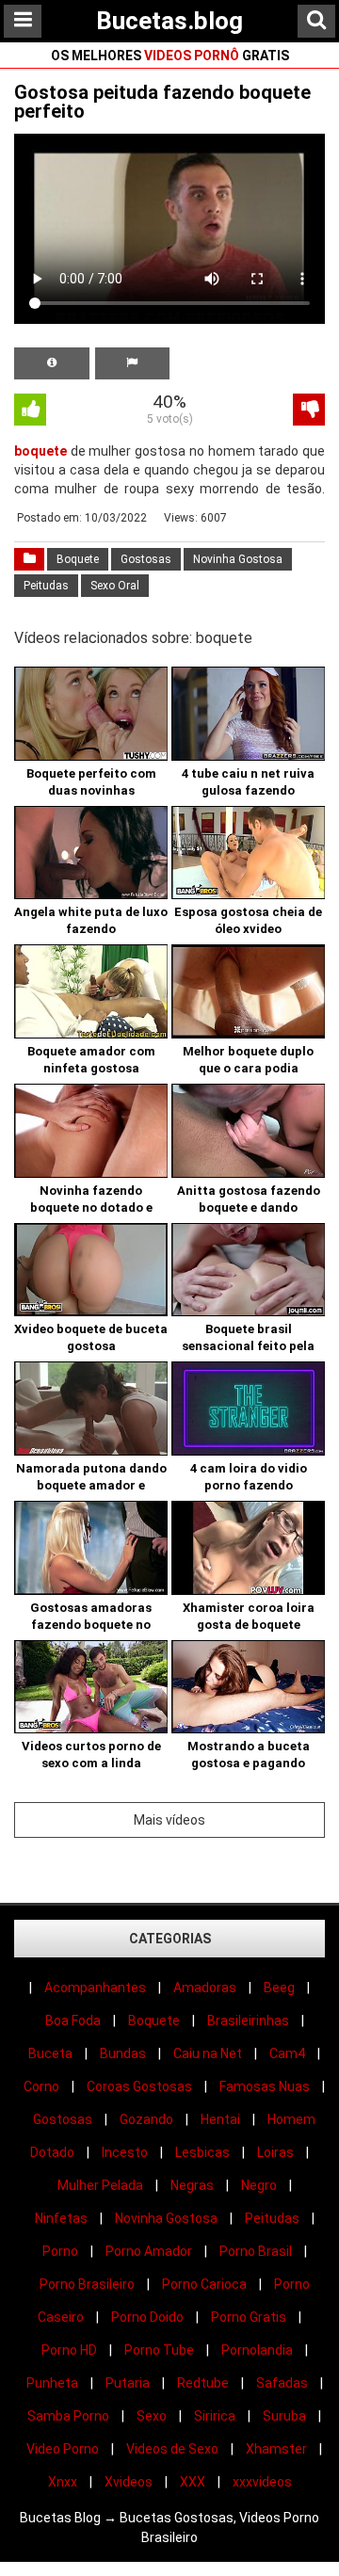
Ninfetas (61, 2218)
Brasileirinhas (248, 2021)
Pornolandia (257, 2350)
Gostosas (146, 559)
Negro (259, 2185)
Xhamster (276, 2449)
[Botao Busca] (316, 21)
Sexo (152, 2416)
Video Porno (63, 2449)
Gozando (146, 2119)
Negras (192, 2185)
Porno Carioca (204, 2284)
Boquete (78, 559)
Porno (60, 2251)
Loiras (275, 2152)
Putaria (128, 2383)
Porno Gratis (249, 2317)
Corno (41, 2086)
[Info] (52, 363)
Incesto (125, 2152)
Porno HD (69, 2350)
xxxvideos (262, 2482)
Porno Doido (147, 2317)
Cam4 (287, 2053)
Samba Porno (68, 2416)
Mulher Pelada (100, 2185)
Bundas (123, 2053)
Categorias (170, 1939)
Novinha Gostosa (238, 559)
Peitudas (46, 586)
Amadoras (205, 1988)
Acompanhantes (95, 1988)
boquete (40, 451)
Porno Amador (149, 2251)
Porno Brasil (256, 2251)
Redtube (203, 2383)
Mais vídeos (169, 1820)
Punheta (52, 2383)
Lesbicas (202, 2152)
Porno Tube (159, 2350)
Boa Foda (73, 2021)
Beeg (279, 1988)
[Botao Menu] (23, 21)
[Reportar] (133, 363)
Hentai (220, 2119)
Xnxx (63, 2482)
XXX (193, 2482)
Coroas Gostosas (139, 2086)
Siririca (215, 2416)
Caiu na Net (208, 2053)
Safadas (282, 2383)
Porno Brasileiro (87, 2284)
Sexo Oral (115, 586)
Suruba (284, 2416)
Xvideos (129, 2482)
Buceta (50, 2053)
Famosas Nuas (265, 2086)
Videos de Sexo (172, 2449)
